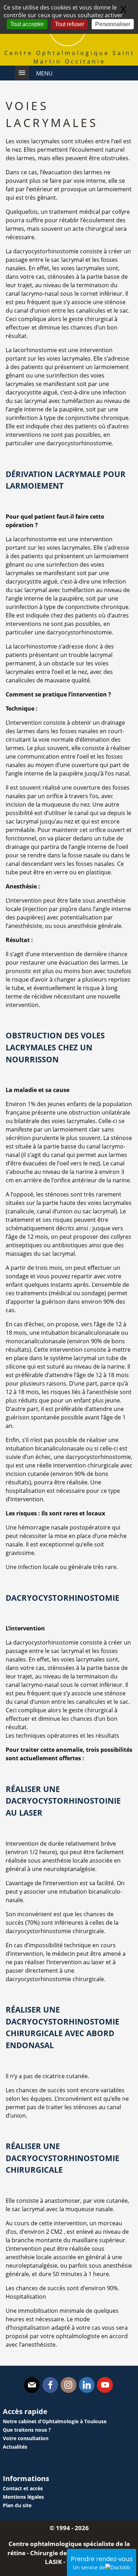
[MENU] (22, 73)
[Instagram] (68, 2385)
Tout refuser (70, 24)
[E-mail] (32, 2385)
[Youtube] (105, 2385)
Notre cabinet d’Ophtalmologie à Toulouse (55, 2421)
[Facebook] (50, 2385)
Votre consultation (26, 2438)
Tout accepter (27, 24)
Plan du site (17, 2505)
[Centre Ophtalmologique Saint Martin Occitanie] (68, 44)
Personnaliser (113, 24)
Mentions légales (23, 2497)
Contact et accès (23, 2488)
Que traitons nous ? (27, 2430)
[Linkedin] (87, 2385)
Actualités (15, 2447)
